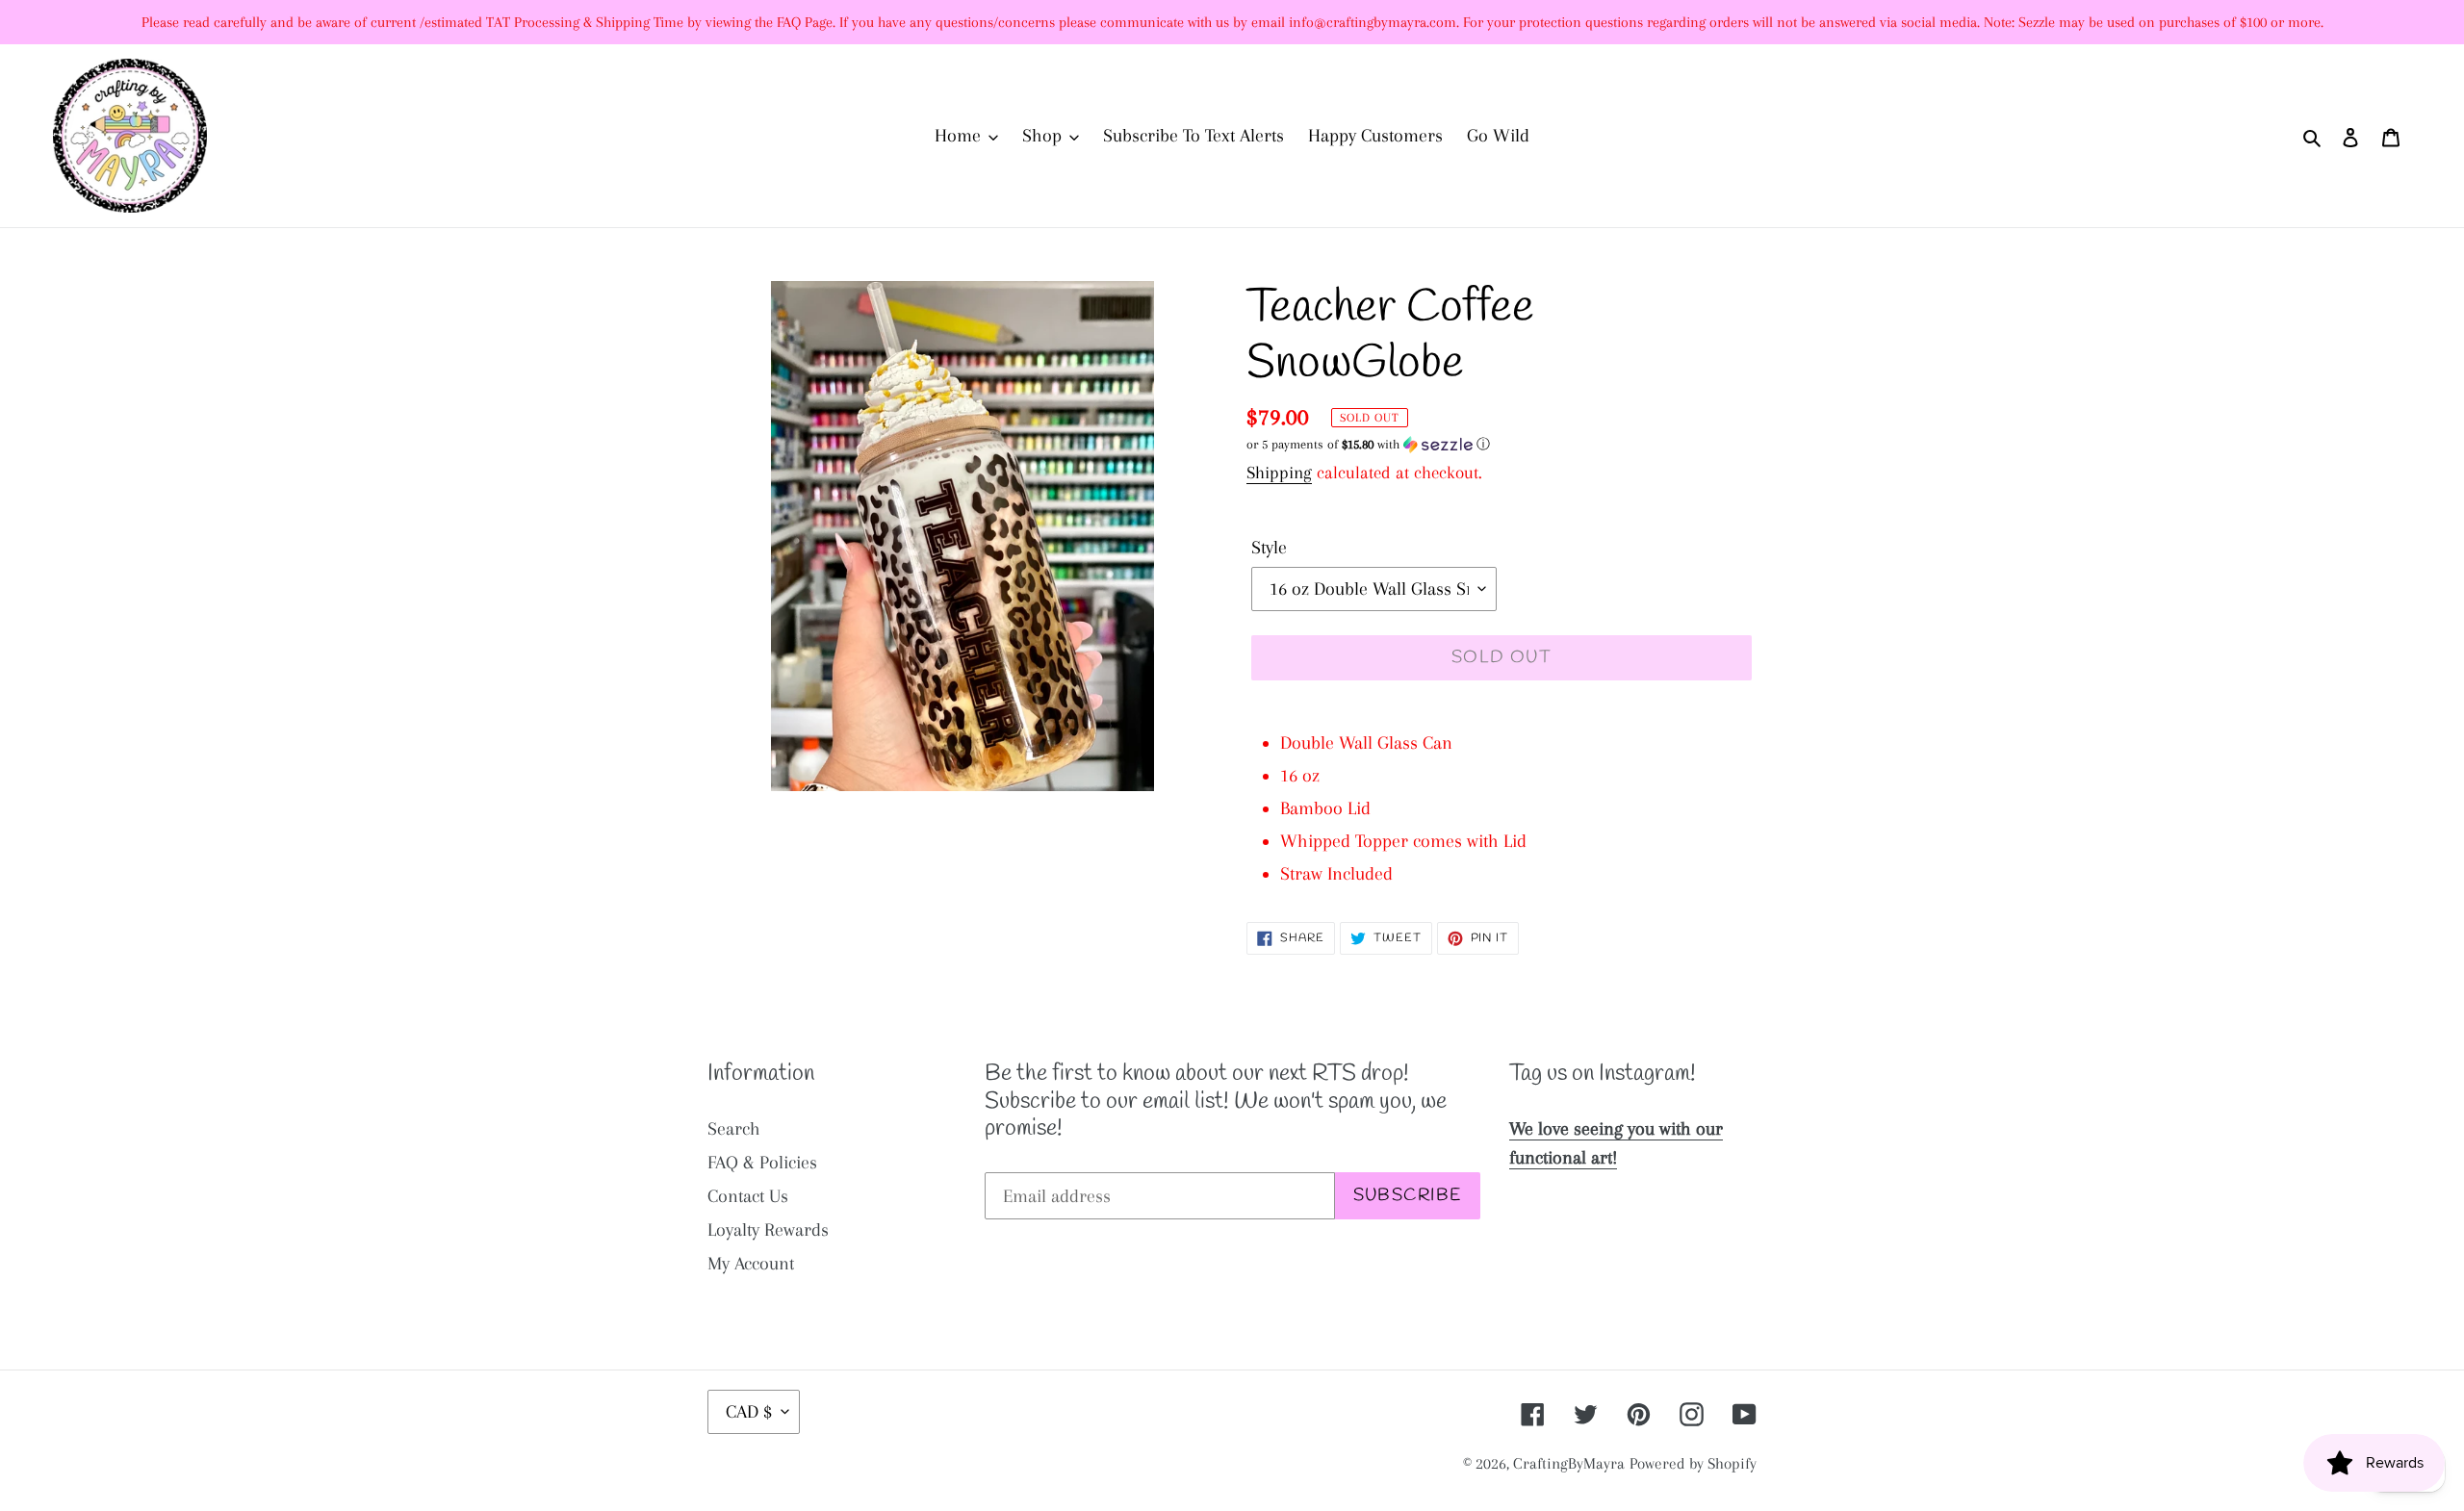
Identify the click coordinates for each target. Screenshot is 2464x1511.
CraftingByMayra (1569, 1463)
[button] (1368, 445)
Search (734, 1129)
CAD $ (749, 1412)
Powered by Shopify (1693, 1463)
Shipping (1279, 473)
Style (1269, 548)
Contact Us (748, 1196)
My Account (751, 1264)
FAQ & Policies (762, 1163)
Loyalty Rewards (768, 1230)
